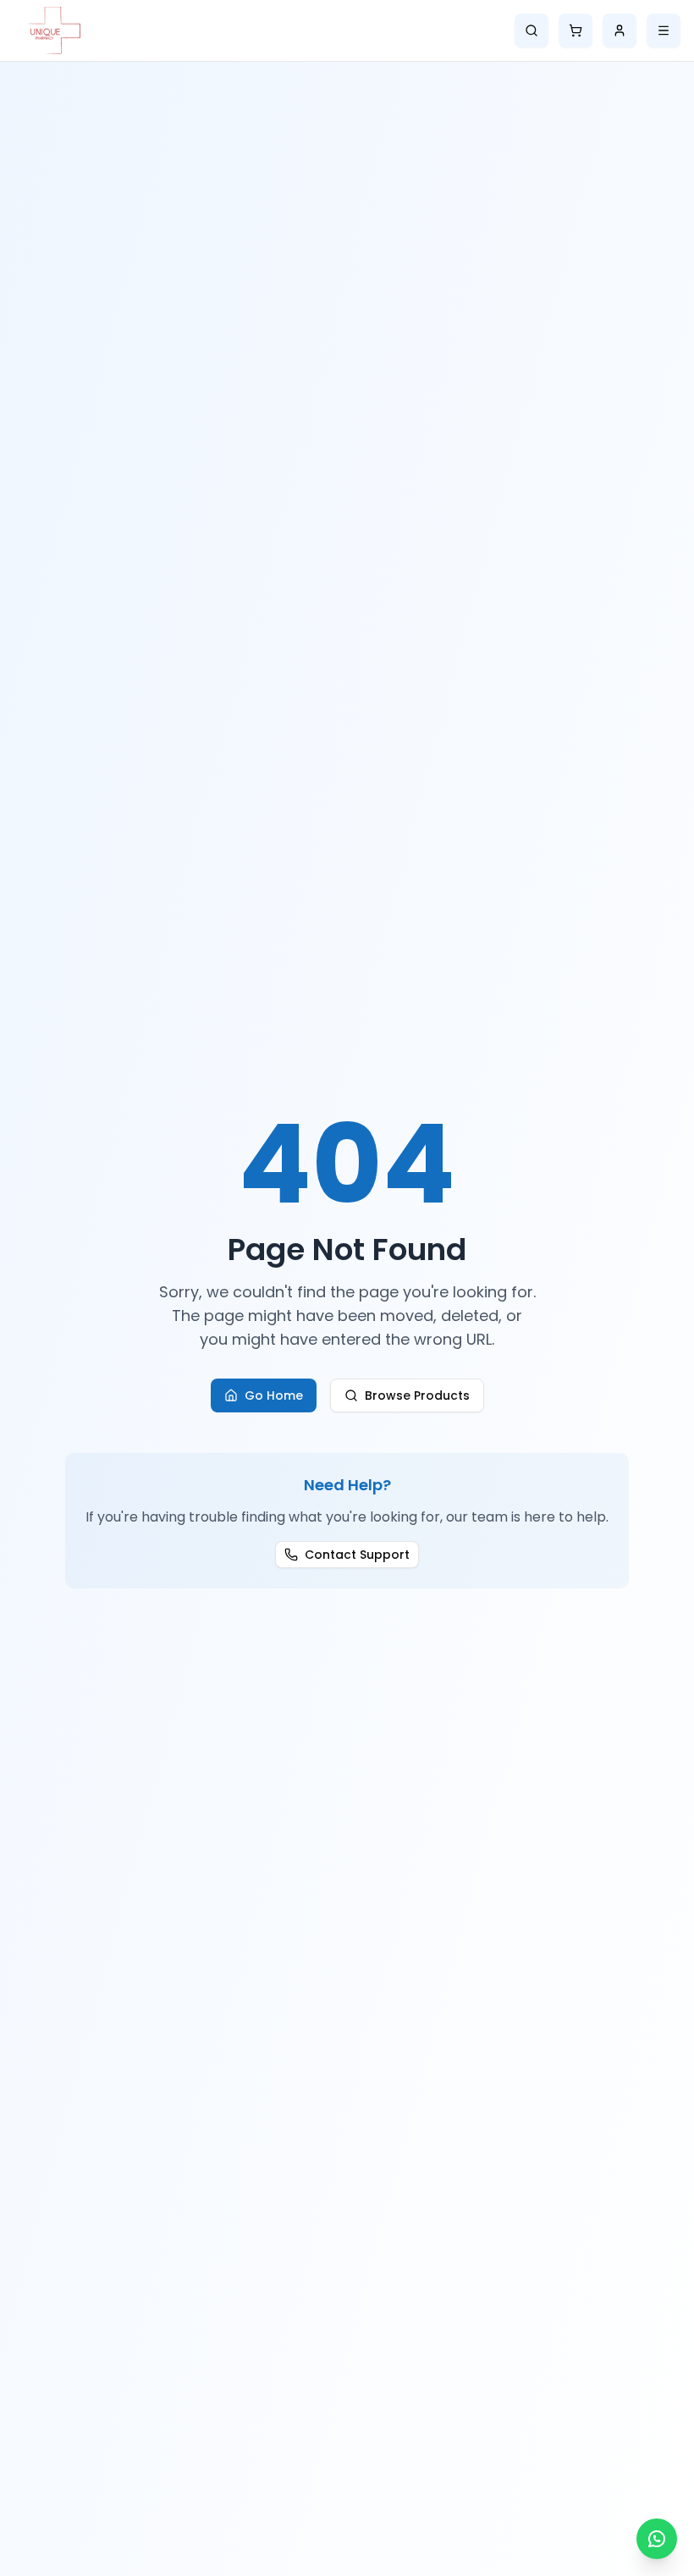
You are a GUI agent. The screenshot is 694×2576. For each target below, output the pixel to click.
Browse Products (417, 1395)
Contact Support (357, 1555)
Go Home (274, 1395)
